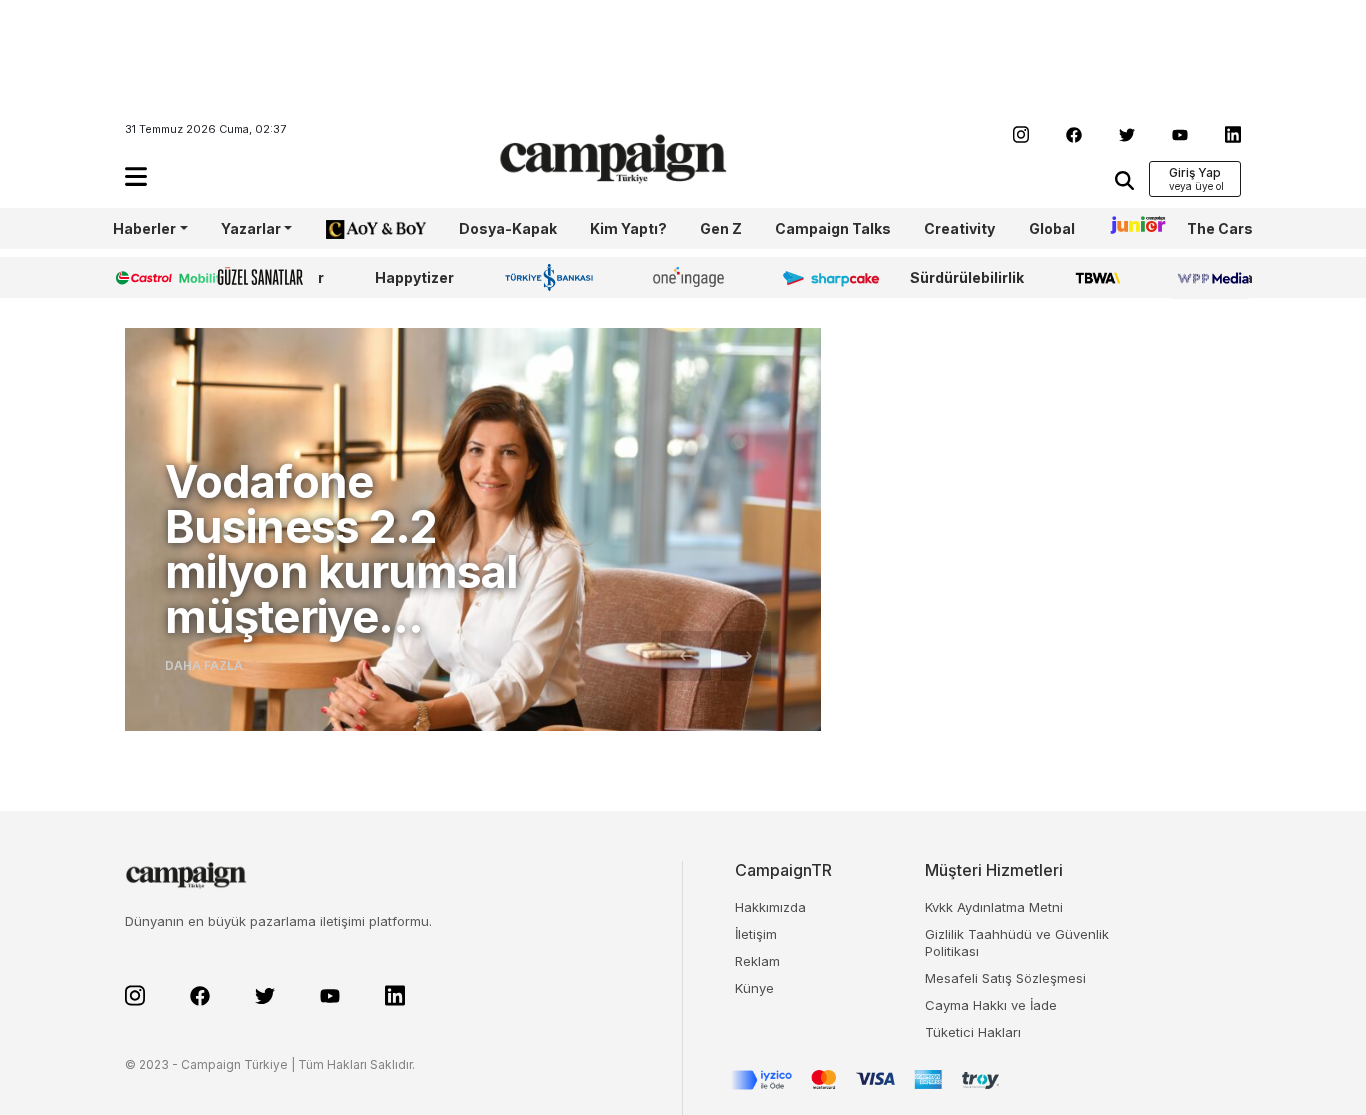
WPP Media (1212, 277)
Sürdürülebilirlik (967, 277)
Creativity (959, 228)
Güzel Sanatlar (271, 277)
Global (1052, 228)
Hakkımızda (770, 907)
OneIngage (692, 277)
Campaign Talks (833, 228)
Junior (1131, 228)
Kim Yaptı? (628, 228)
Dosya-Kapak (508, 228)
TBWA (1097, 277)
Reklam (757, 961)
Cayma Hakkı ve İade (991, 1005)
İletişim (756, 934)
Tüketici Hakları (973, 1032)
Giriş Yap (1195, 172)
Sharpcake (820, 277)
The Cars (1220, 228)
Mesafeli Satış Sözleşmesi (1005, 978)
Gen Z (721, 228)
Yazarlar (251, 228)
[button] (136, 176)
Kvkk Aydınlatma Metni (994, 907)
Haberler (144, 228)
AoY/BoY (356, 228)
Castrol (140, 277)
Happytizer (414, 277)
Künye (754, 988)
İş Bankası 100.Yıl (553, 277)
